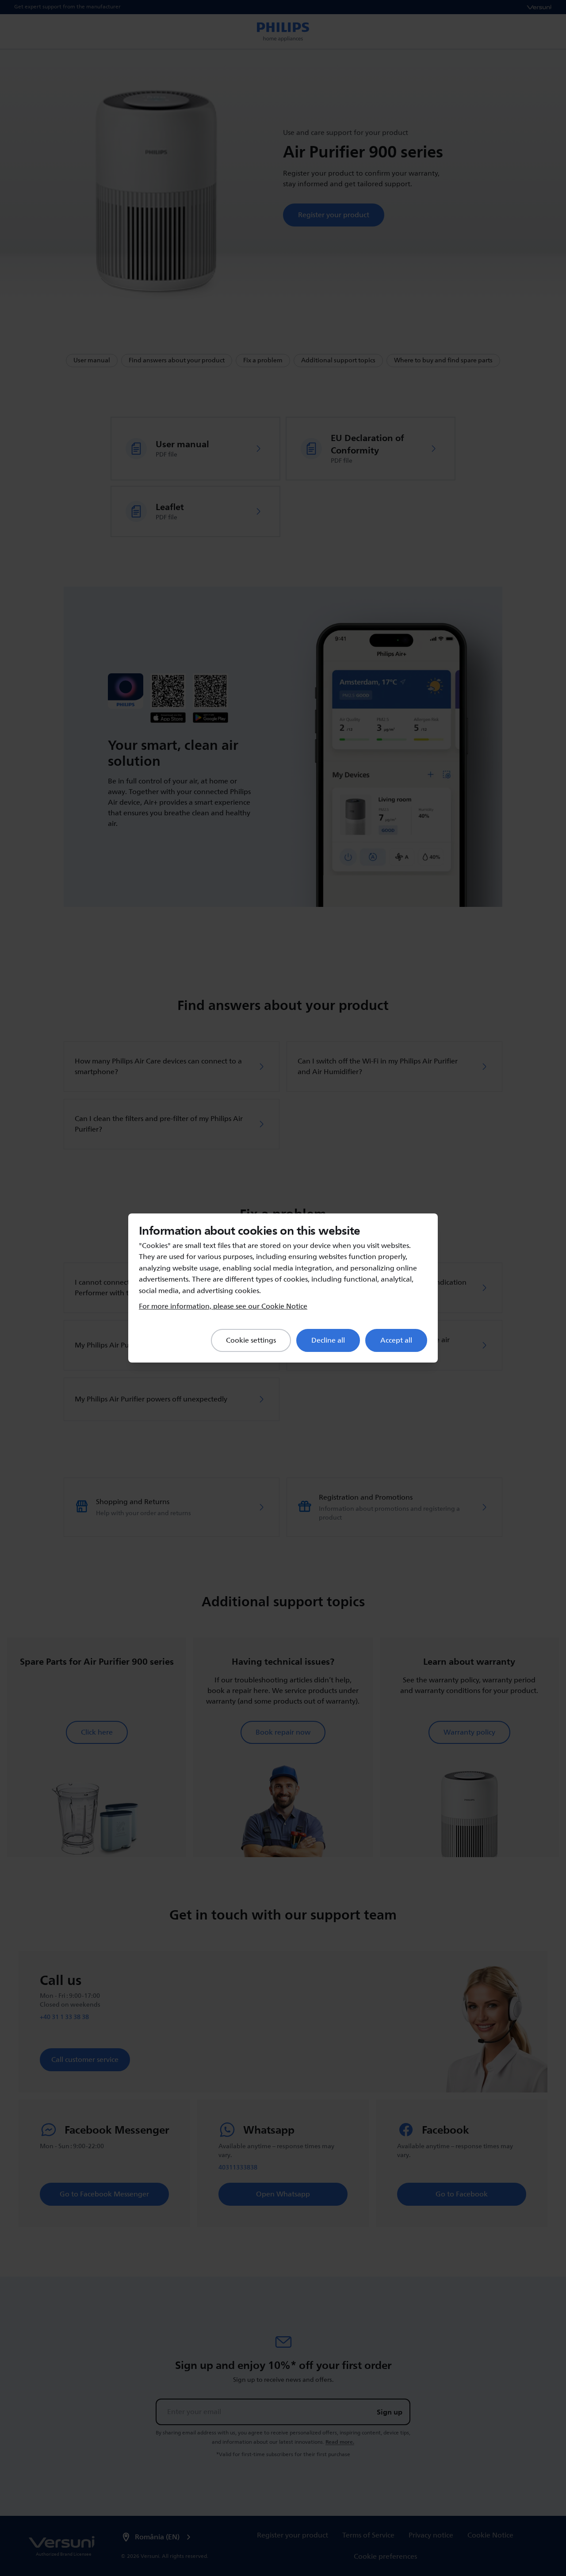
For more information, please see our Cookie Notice (223, 1306)
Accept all (396, 1340)
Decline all (328, 1340)
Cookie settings (251, 1340)
